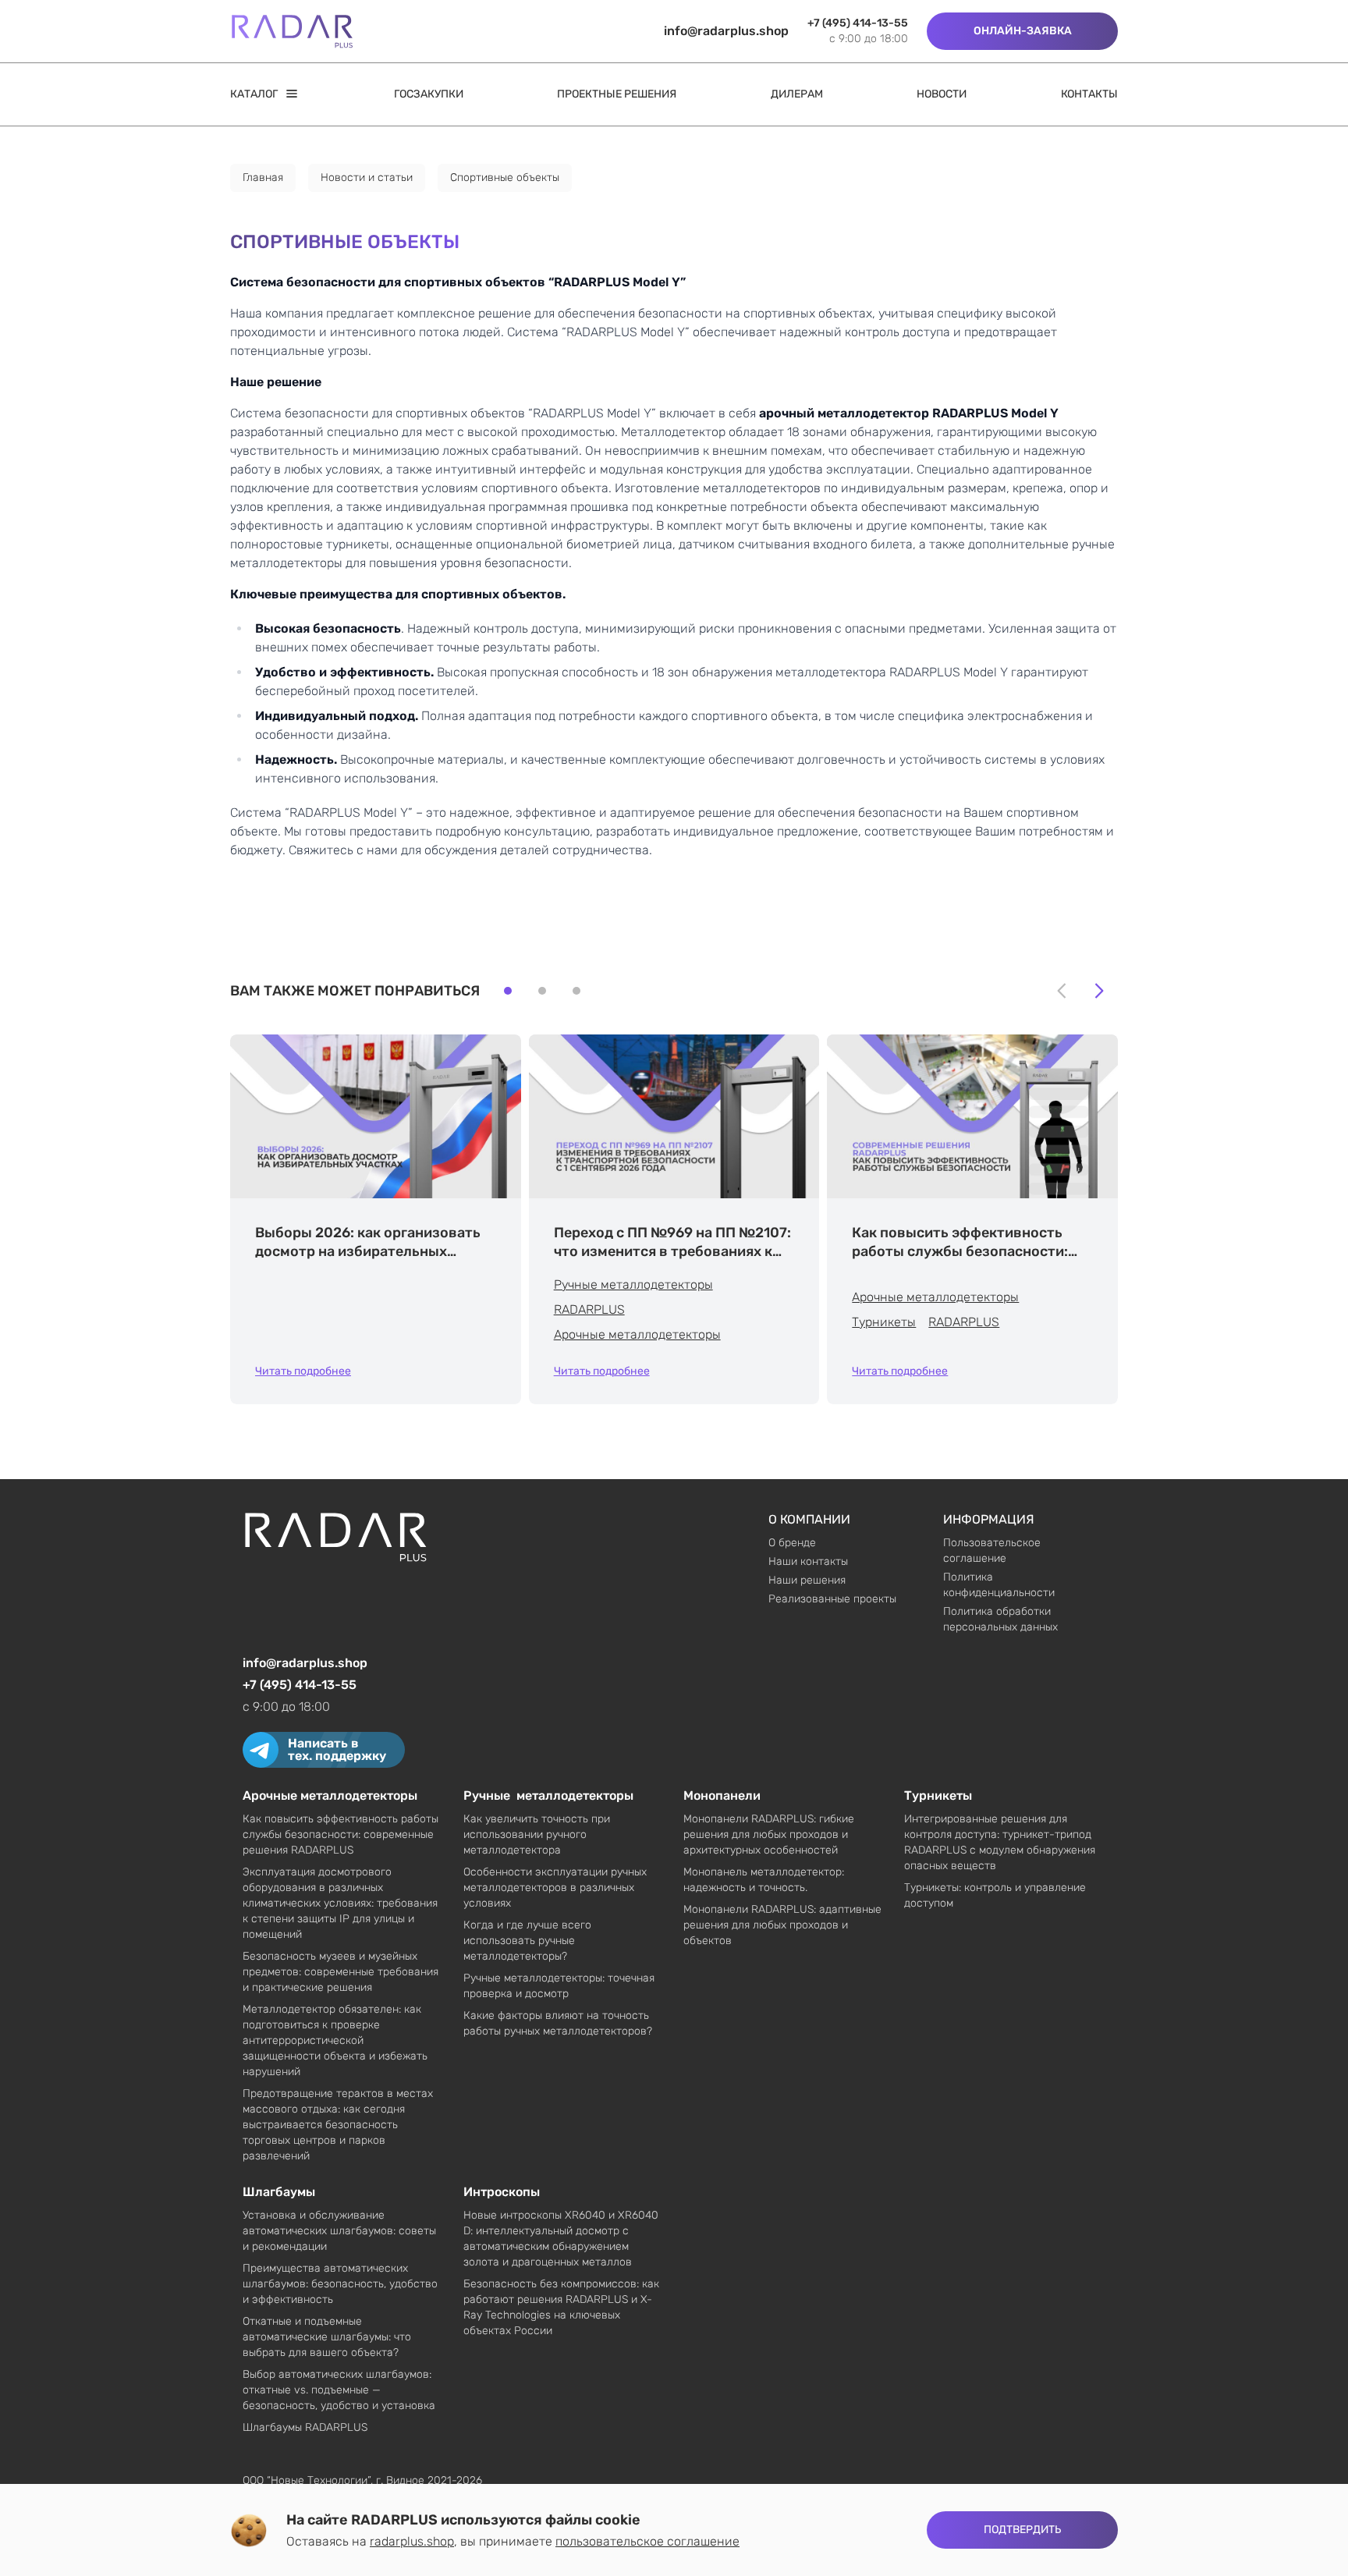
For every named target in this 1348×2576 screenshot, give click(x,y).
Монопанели (722, 1795)
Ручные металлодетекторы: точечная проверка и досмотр (559, 1986)
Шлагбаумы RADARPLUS (305, 2427)
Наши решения (807, 1580)
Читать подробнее (303, 1371)
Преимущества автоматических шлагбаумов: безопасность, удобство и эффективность (340, 2284)
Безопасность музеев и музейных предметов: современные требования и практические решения (341, 1972)
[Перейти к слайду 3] (576, 991)
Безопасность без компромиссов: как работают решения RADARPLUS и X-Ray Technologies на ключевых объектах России (561, 2307)
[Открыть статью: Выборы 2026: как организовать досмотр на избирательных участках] (376, 1116)
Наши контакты (808, 1561)
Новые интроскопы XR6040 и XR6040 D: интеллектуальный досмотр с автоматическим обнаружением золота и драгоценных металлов (561, 2239)
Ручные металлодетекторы (633, 1284)
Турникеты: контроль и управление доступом (995, 1895)
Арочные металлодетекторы (637, 1334)
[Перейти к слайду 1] (508, 991)
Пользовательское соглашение (992, 1551)
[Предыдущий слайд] (1062, 991)
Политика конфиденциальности (999, 1585)
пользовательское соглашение (647, 2541)
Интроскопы (502, 2192)
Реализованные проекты (832, 1599)
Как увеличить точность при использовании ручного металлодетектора (537, 1834)
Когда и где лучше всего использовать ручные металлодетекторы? (527, 1941)
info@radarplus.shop (726, 31)
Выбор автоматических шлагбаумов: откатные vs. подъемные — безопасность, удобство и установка (339, 2390)
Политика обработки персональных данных (1000, 1619)
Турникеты (884, 1322)
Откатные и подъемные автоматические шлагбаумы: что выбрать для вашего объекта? (327, 2337)
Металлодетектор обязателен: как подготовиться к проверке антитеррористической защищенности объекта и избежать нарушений (335, 2040)
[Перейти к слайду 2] (542, 991)
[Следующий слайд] (1099, 991)
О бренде (792, 1543)
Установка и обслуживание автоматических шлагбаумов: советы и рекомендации (339, 2231)
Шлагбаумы (279, 2192)
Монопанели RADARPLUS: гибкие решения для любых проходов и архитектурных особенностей (769, 1834)
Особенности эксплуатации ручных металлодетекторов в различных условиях (555, 1888)
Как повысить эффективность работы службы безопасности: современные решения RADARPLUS (341, 1834)
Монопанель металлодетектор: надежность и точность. (764, 1880)
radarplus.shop (412, 2541)
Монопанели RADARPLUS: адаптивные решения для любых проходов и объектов (782, 1925)
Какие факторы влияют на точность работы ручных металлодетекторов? (558, 2023)
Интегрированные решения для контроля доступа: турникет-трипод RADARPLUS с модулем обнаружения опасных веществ (1000, 1842)
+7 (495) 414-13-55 (858, 23)
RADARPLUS (589, 1309)
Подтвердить (1022, 2530)
